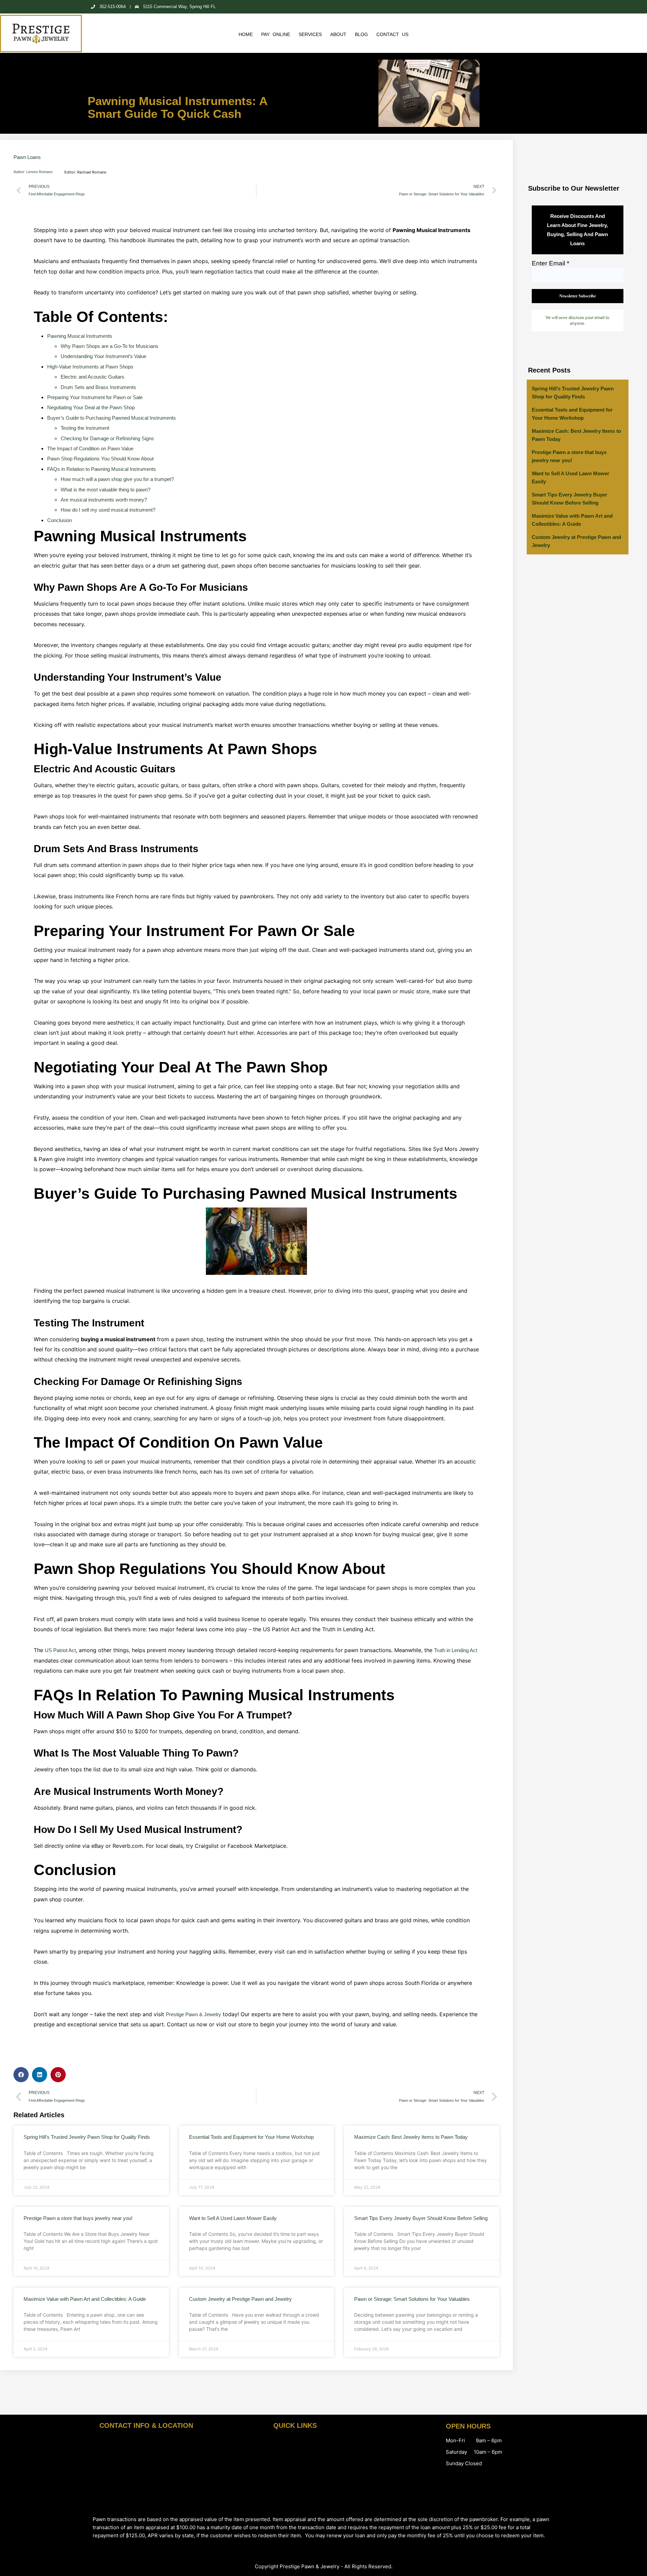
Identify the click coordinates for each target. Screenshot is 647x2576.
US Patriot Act (60, 1650)
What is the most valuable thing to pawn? (105, 490)
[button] (21, 2075)
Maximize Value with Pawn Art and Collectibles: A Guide (85, 2299)
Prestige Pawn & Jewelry (193, 2014)
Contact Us (392, 34)
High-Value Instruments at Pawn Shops (90, 367)
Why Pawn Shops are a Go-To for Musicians (110, 346)
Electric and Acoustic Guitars (93, 377)
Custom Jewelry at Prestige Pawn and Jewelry (240, 2299)
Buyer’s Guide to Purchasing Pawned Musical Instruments (112, 418)
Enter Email (550, 263)
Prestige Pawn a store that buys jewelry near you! (78, 2218)
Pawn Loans (27, 157)
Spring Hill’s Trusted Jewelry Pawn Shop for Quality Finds (87, 2137)
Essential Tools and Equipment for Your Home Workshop (251, 2137)
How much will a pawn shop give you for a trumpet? (117, 479)
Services (310, 34)
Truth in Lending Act (456, 1650)
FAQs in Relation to (102, 469)
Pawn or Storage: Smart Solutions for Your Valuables (412, 2299)
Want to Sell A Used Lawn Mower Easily (233, 2218)
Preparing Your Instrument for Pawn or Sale (95, 397)
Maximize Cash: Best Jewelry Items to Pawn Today (411, 2137)
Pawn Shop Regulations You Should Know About (100, 459)
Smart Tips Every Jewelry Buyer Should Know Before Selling (421, 2218)
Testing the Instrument (85, 428)
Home (246, 34)
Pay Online (276, 34)
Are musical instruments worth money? (104, 500)
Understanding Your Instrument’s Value (103, 356)
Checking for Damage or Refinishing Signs (107, 438)
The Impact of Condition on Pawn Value (90, 448)
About (338, 34)
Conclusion (59, 520)
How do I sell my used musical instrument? (108, 510)
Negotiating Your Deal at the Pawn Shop (91, 407)
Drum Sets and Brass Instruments (98, 387)
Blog (361, 34)
